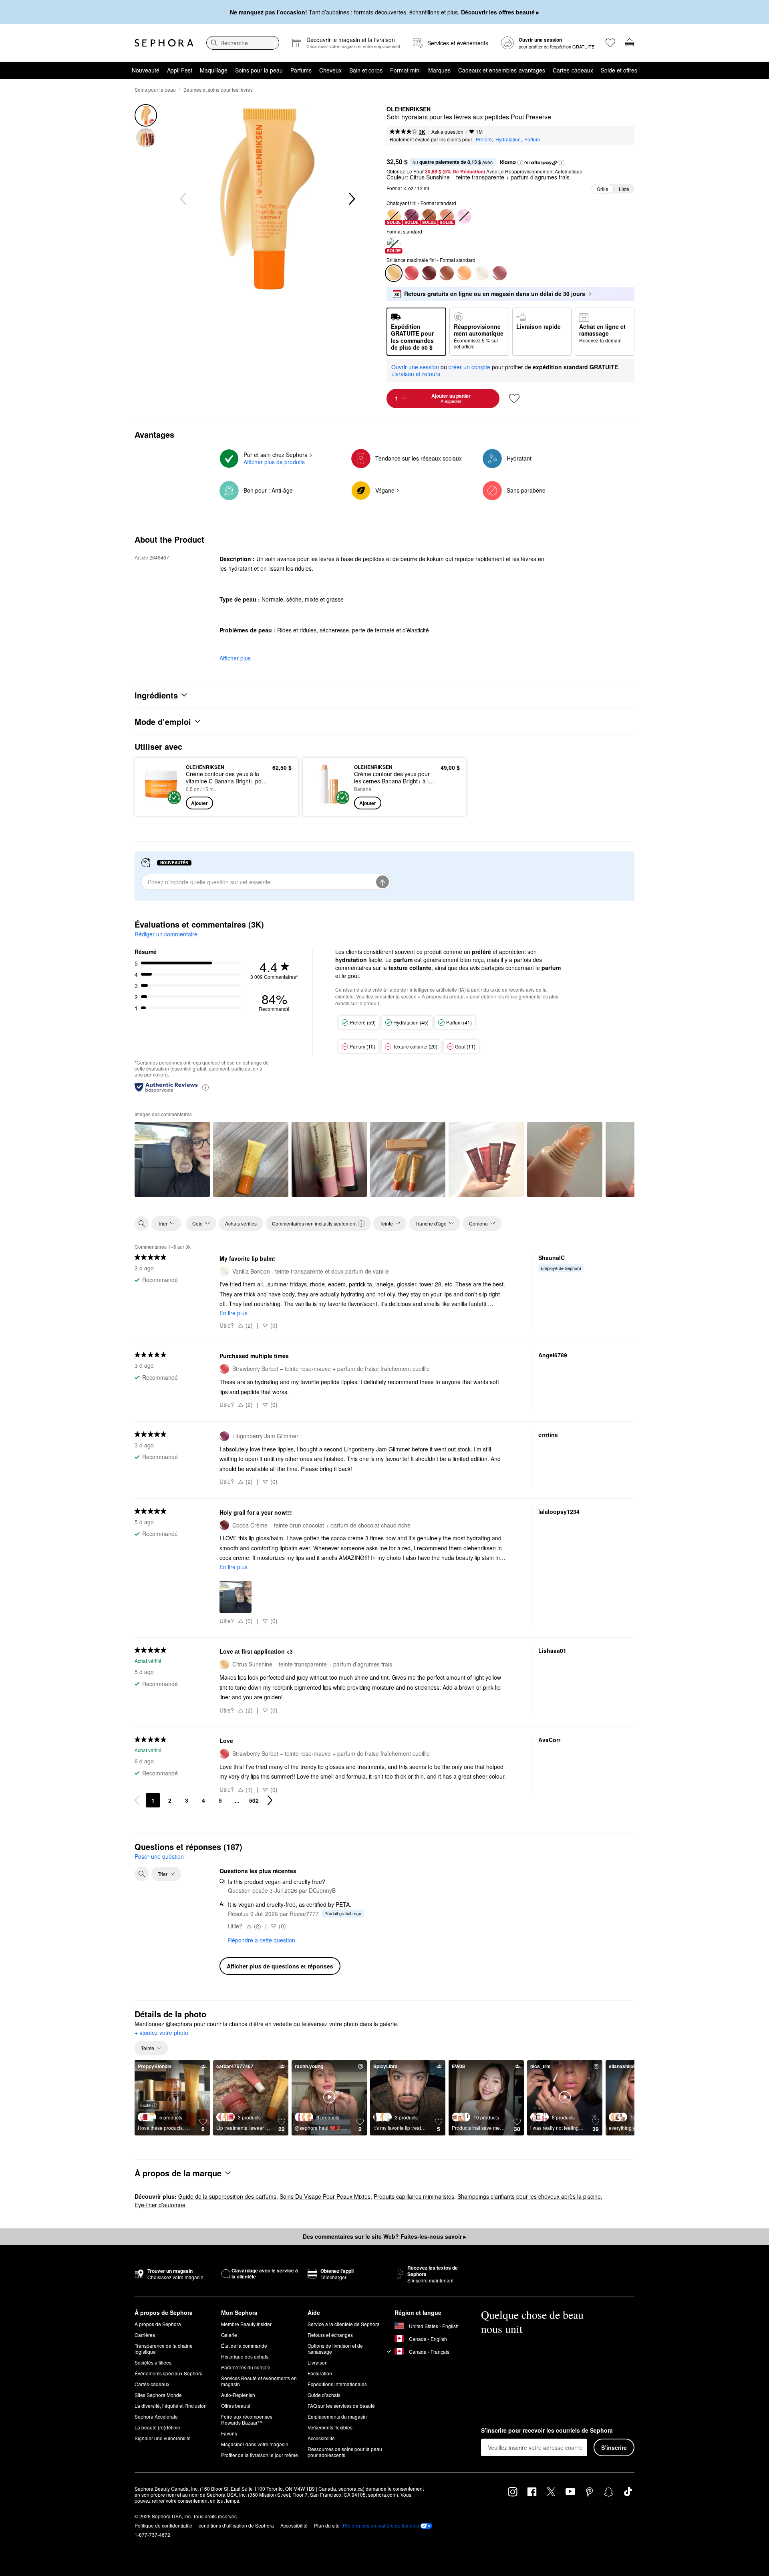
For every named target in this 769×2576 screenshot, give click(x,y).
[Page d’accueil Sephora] (164, 43)
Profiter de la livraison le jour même (260, 2455)
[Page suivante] (270, 1800)
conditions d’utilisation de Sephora (236, 2525)
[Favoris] (610, 43)
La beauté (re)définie (157, 2427)
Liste (624, 189)
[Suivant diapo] (351, 199)
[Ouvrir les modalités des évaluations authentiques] (205, 1087)
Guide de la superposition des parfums (227, 2196)
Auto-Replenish (238, 2395)
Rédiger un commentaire (166, 934)
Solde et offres (619, 70)
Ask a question (447, 132)
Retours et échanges (330, 2335)
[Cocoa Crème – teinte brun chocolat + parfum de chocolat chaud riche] (429, 273)
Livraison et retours (416, 374)
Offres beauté (236, 2406)
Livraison (318, 2362)
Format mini (405, 70)
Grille (603, 189)
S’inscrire (614, 2447)
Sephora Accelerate (156, 2416)
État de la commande (244, 2346)
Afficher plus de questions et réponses (280, 1966)
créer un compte (469, 367)
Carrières (145, 2335)
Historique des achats (245, 2356)
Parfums (301, 70)
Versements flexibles (330, 2427)
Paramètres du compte (246, 2367)
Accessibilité (321, 2438)
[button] (520, 163)
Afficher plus (235, 658)
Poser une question (159, 1856)
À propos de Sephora (158, 2324)
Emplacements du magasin (337, 2416)
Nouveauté (146, 70)
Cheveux (330, 70)
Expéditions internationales (337, 2384)
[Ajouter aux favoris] (514, 398)
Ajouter (199, 803)
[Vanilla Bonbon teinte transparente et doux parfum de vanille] (482, 273)
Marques (439, 70)
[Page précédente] (137, 1800)
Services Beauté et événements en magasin (259, 2381)
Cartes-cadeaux (573, 70)
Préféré (484, 139)
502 (254, 1800)
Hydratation (508, 139)
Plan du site (327, 2525)
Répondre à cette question (262, 1940)
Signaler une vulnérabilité (163, 2438)
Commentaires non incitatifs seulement (314, 1223)
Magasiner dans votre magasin (255, 2444)
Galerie (229, 2335)
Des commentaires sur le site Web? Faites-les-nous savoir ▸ (384, 2236)
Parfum (532, 139)
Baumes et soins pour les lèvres (218, 90)
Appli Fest (180, 70)
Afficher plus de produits (274, 462)
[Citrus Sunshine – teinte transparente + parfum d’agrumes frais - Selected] (394, 273)
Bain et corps (366, 70)
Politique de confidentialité (163, 2525)
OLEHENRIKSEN (409, 109)
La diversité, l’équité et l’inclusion (171, 2406)
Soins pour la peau (259, 70)
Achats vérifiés (241, 1223)
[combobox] (243, 43)
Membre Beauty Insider (246, 2324)
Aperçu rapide (161, 804)
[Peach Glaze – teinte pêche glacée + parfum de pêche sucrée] (464, 273)
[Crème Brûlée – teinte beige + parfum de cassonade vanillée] (447, 273)
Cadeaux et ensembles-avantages (502, 70)
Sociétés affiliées (153, 2362)
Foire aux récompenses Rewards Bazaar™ (247, 2419)
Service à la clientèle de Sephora (344, 2324)
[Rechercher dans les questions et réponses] (142, 1874)
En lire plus (234, 1313)
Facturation (320, 2373)
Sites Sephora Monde (158, 2395)
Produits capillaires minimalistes (414, 2196)
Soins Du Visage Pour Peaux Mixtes (325, 2196)
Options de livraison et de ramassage (335, 2349)
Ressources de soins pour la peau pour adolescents (345, 2452)
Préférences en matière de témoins (381, 2526)
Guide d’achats (324, 2395)
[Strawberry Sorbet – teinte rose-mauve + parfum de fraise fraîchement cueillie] (411, 273)
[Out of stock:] (464, 216)
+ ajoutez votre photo (161, 2033)
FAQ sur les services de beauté (341, 2406)
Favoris (229, 2433)
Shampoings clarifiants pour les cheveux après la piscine (529, 2196)
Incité (145, 2105)
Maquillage (214, 70)
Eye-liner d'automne (160, 2205)
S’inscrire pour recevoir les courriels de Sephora (547, 2431)
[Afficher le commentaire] (172, 1159)
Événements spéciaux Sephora (169, 2373)
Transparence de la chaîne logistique (164, 2349)
